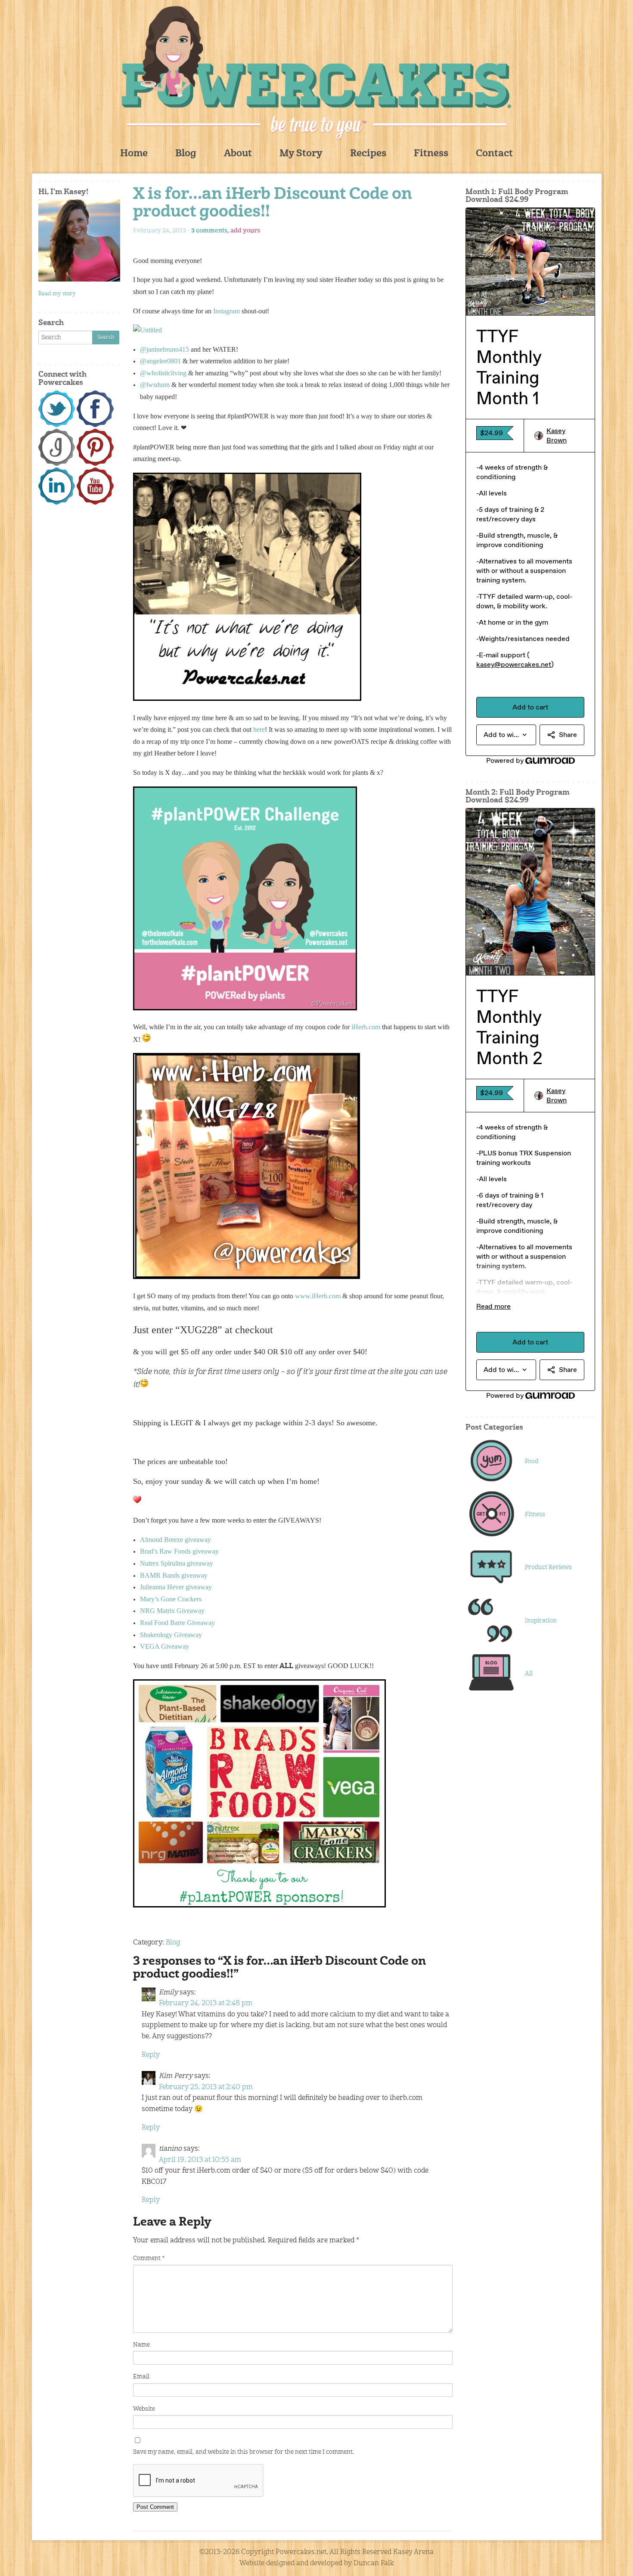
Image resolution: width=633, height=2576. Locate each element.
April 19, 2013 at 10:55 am (200, 2160)
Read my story (57, 294)
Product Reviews (548, 1567)
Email (141, 2377)
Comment (149, 2258)
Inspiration (541, 1621)
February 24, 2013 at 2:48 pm (206, 2003)
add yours (245, 231)
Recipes (368, 154)
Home (134, 154)
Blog (186, 154)
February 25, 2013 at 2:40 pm (206, 2087)
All (529, 1674)
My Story (301, 154)
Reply (151, 2055)
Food (532, 1461)
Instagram (227, 311)
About (238, 154)
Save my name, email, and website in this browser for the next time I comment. (244, 2452)
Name (141, 2345)
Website (144, 2409)
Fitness (431, 154)
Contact (494, 154)
